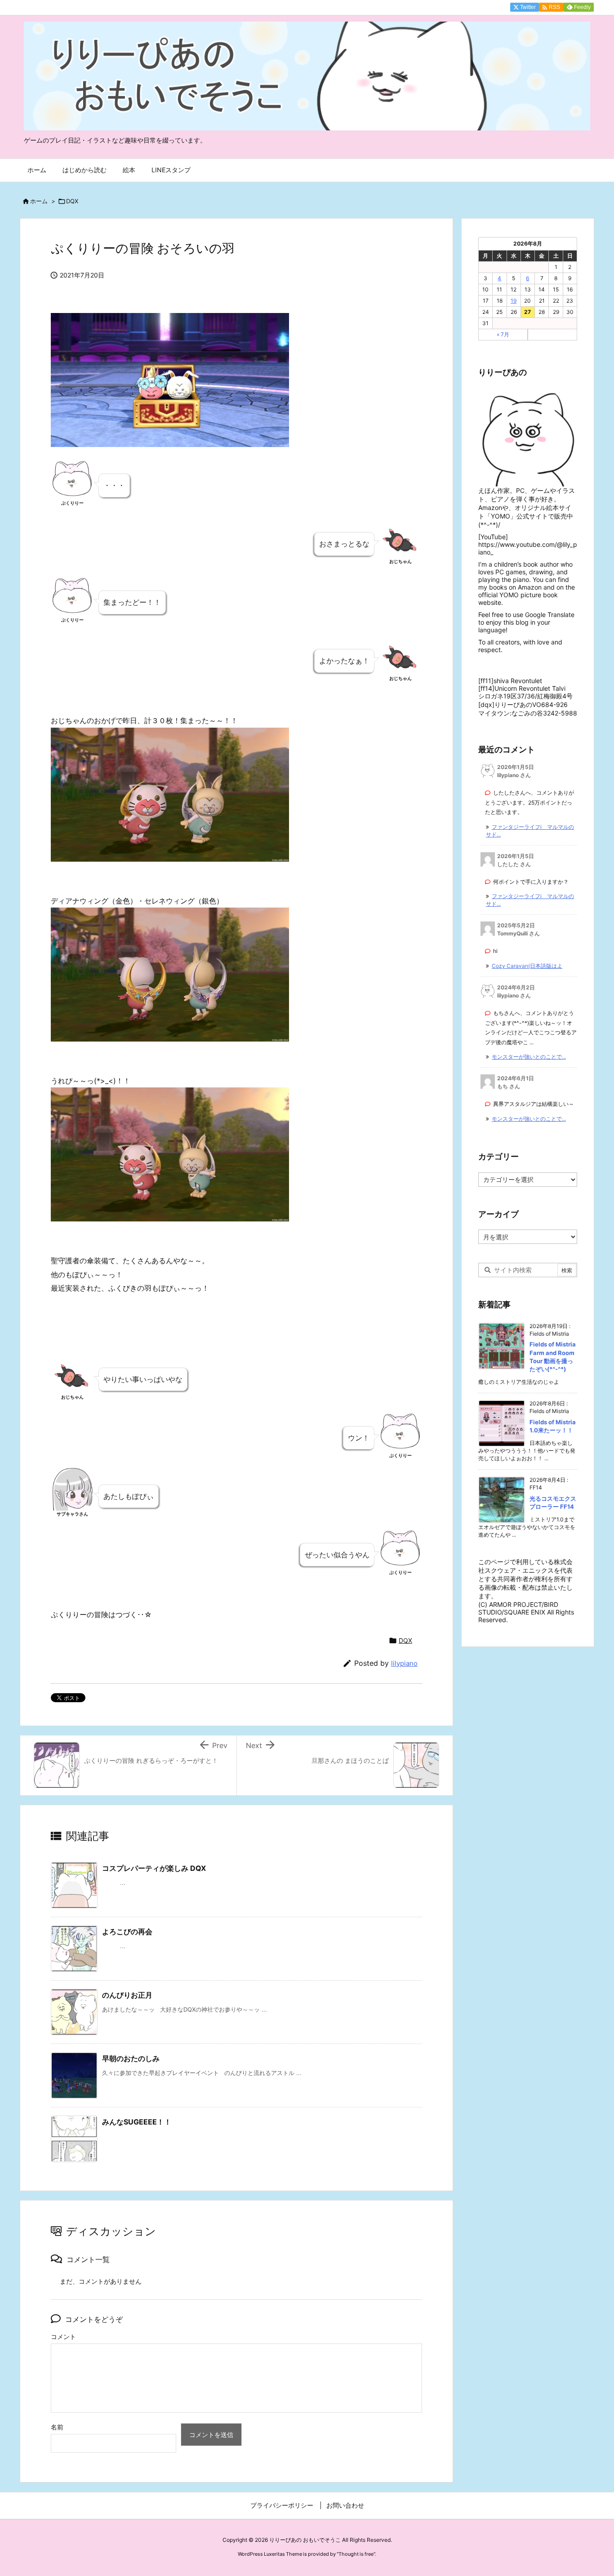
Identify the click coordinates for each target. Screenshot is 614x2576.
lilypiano (404, 1663)
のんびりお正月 (127, 1995)
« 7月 (503, 334)
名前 (57, 2427)
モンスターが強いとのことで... (529, 1057)
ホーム (39, 201)
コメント (63, 2337)
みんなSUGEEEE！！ (137, 2122)
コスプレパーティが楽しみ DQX (154, 1868)
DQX (72, 201)
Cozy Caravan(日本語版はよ (527, 966)
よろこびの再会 (127, 1932)
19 (514, 301)
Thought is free (356, 2554)
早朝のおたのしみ (131, 2058)
